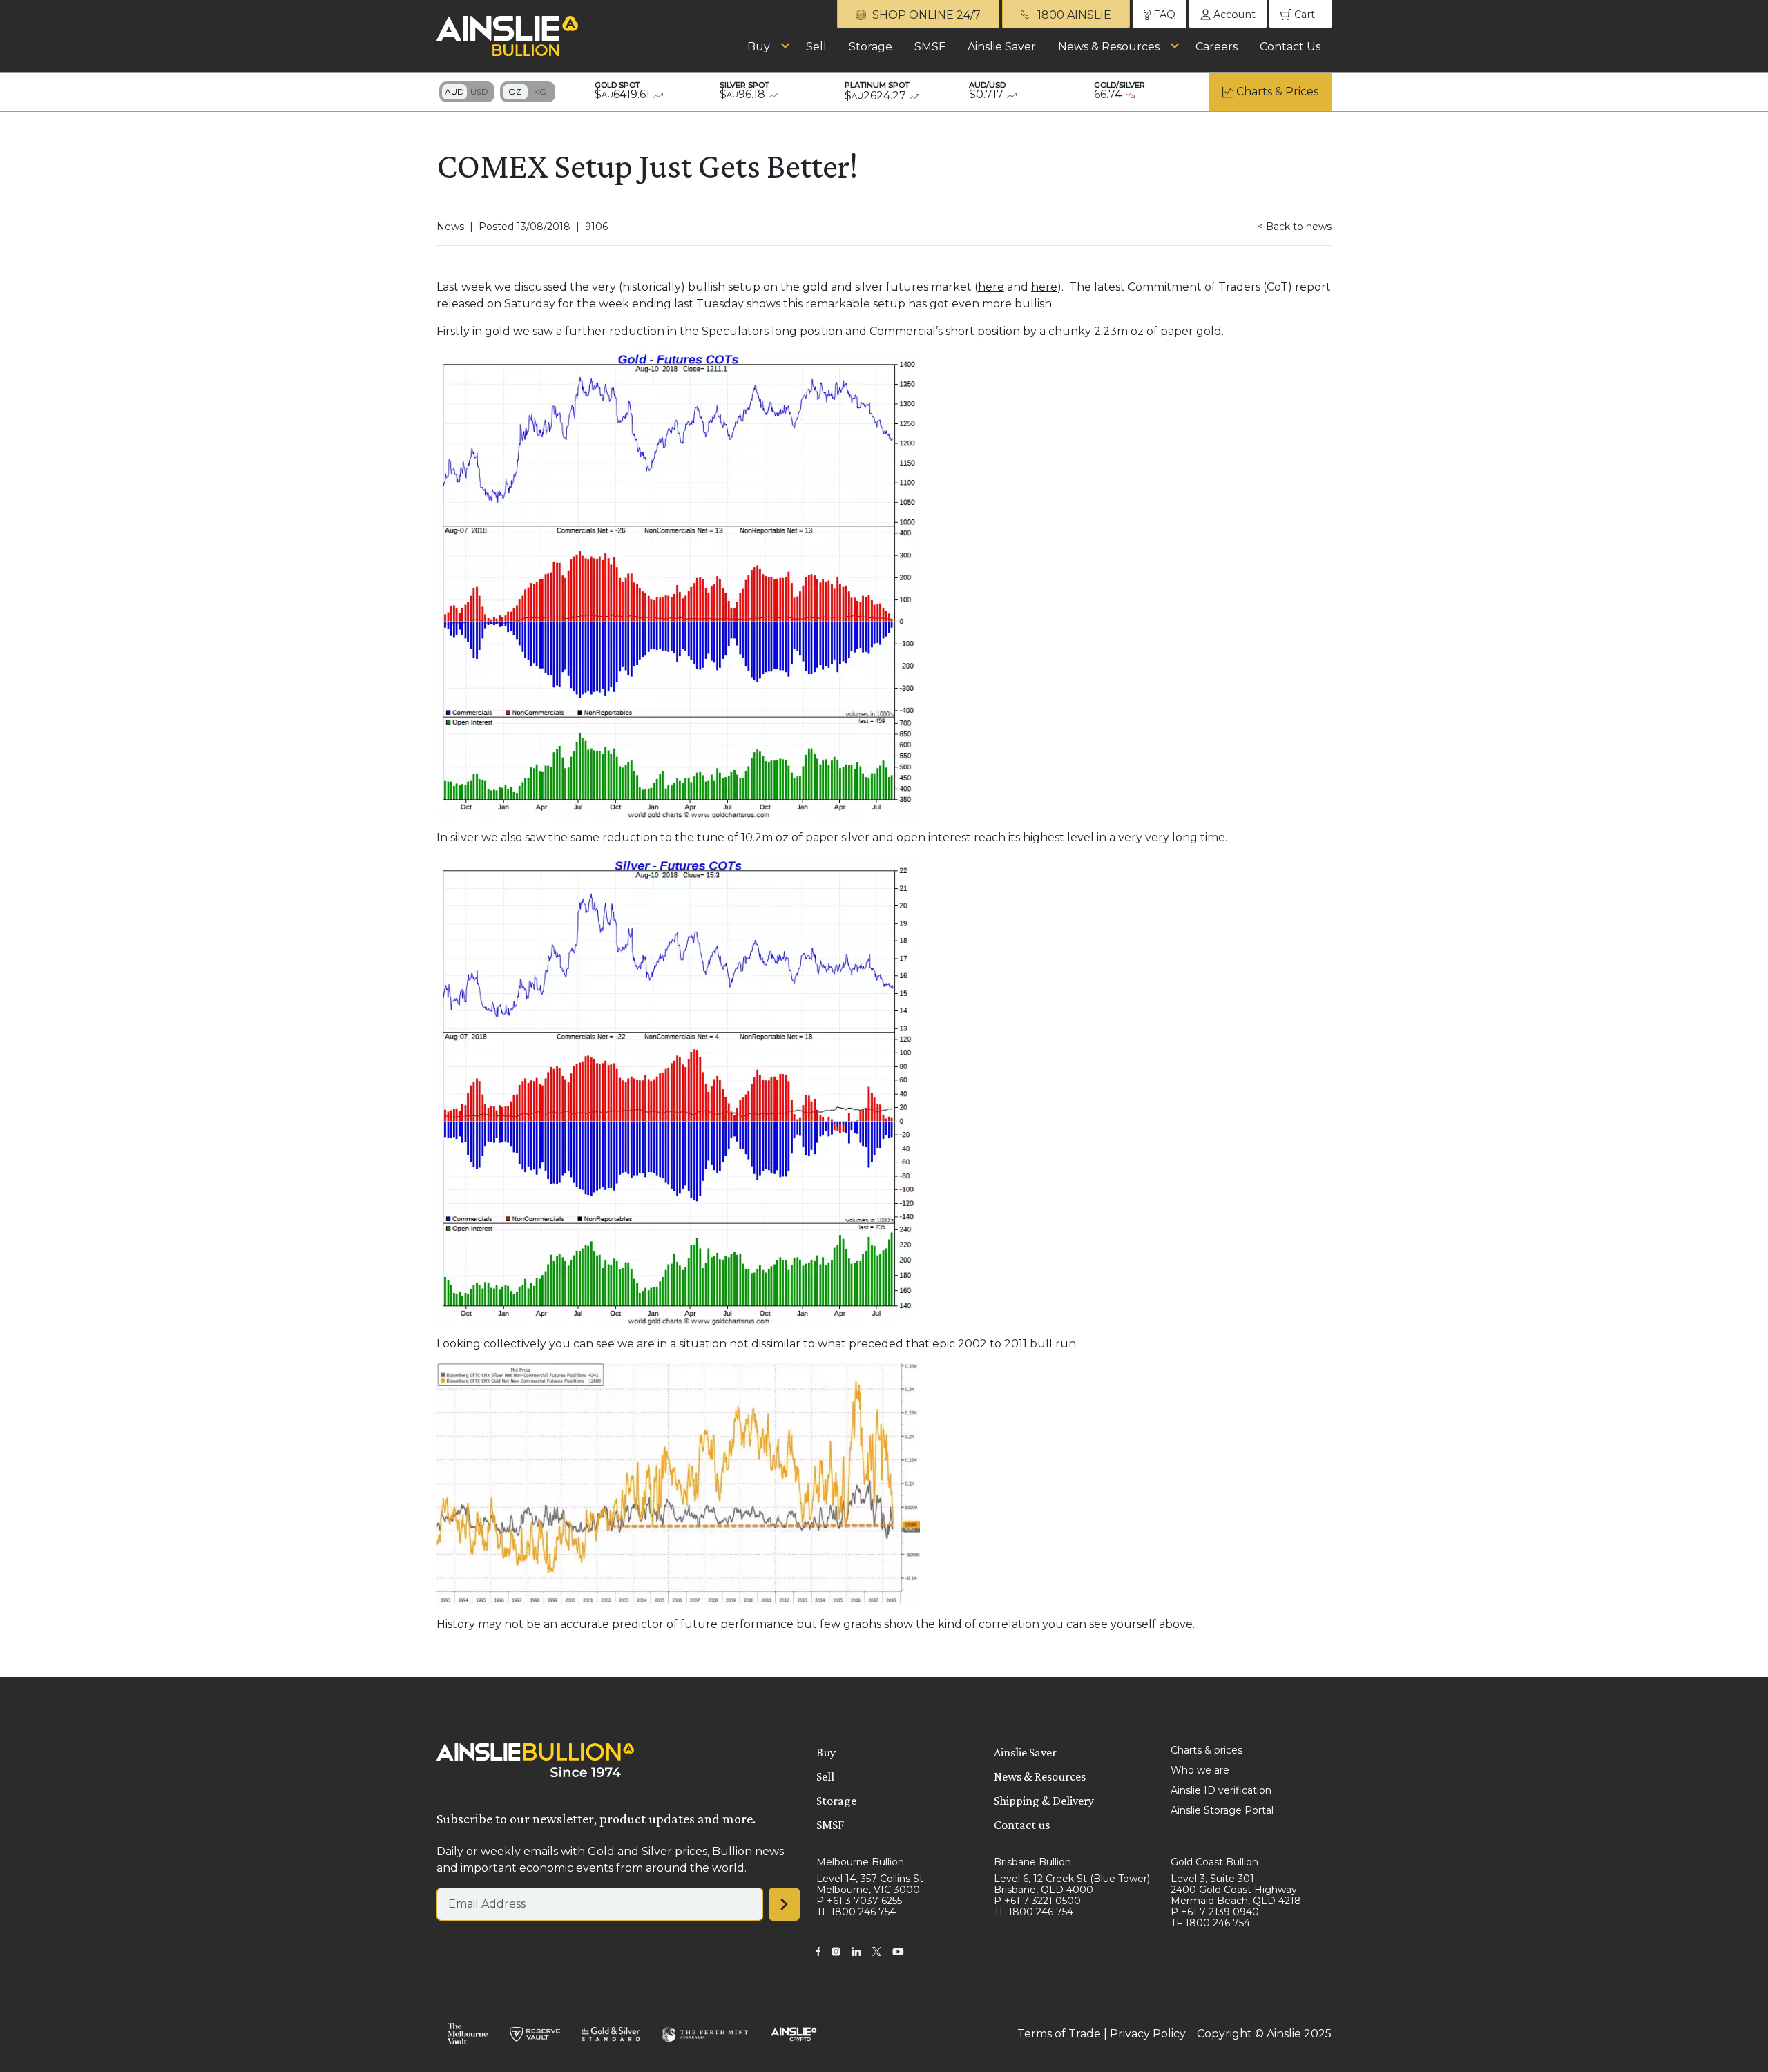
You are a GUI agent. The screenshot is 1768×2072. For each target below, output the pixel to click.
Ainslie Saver (1002, 47)
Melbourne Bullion (860, 1862)
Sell (816, 47)
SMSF (930, 47)
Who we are (1200, 1770)
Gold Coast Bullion (1214, 1862)
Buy (759, 47)
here (991, 287)
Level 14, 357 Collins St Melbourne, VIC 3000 (870, 1884)
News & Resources (1109, 47)
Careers (1217, 47)
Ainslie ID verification (1221, 1790)
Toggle (467, 92)
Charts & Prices (1277, 92)
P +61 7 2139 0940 (1215, 1912)
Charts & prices (1207, 1750)
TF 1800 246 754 (856, 1912)
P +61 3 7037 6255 (859, 1901)
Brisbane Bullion (1032, 1862)
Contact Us (1290, 47)
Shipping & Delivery (1044, 1801)
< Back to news (1295, 227)
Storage (871, 47)
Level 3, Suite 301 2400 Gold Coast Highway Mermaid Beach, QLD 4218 (1236, 1890)
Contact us (1022, 1825)
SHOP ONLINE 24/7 (925, 15)
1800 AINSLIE (1073, 15)
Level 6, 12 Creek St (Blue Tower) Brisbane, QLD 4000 (1072, 1884)
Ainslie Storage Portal (1222, 1810)
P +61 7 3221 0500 (1037, 1901)
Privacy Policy (1148, 2034)
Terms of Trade (1059, 2034)
